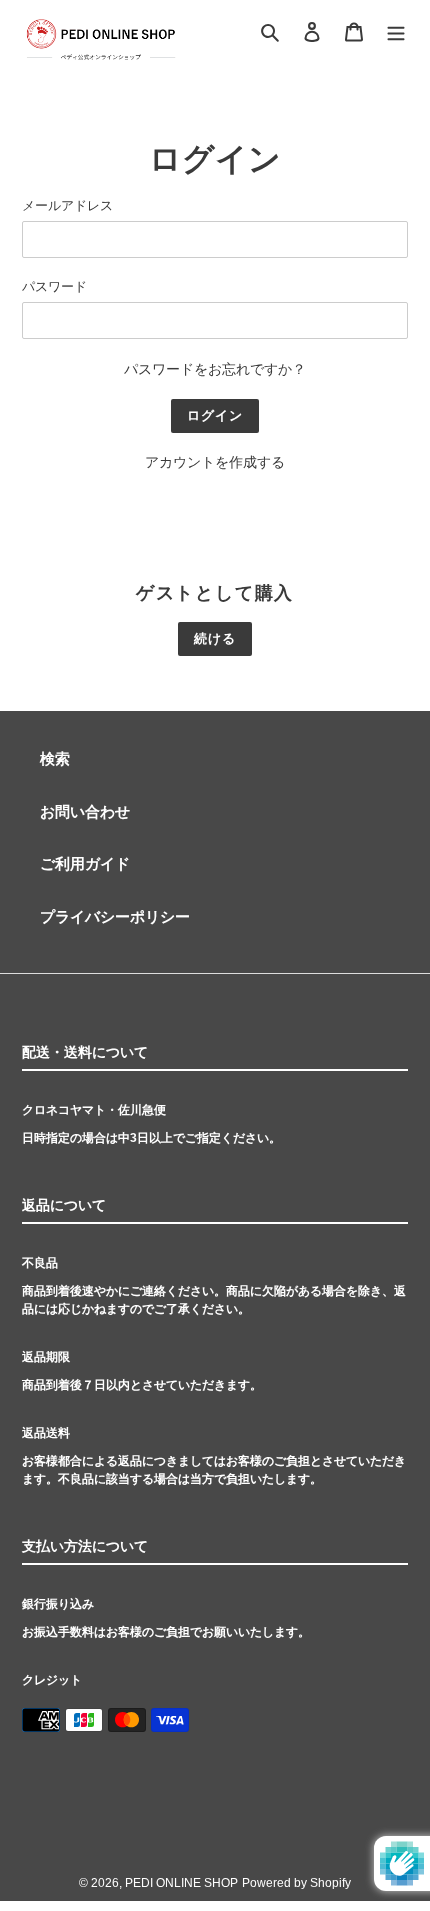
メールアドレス (67, 205)
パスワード (54, 286)
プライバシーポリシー (115, 916)
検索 (55, 758)
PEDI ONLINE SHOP (181, 1883)
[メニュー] (396, 30)
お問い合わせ (85, 811)
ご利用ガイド (85, 863)
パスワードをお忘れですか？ (215, 369)
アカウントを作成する (215, 462)
